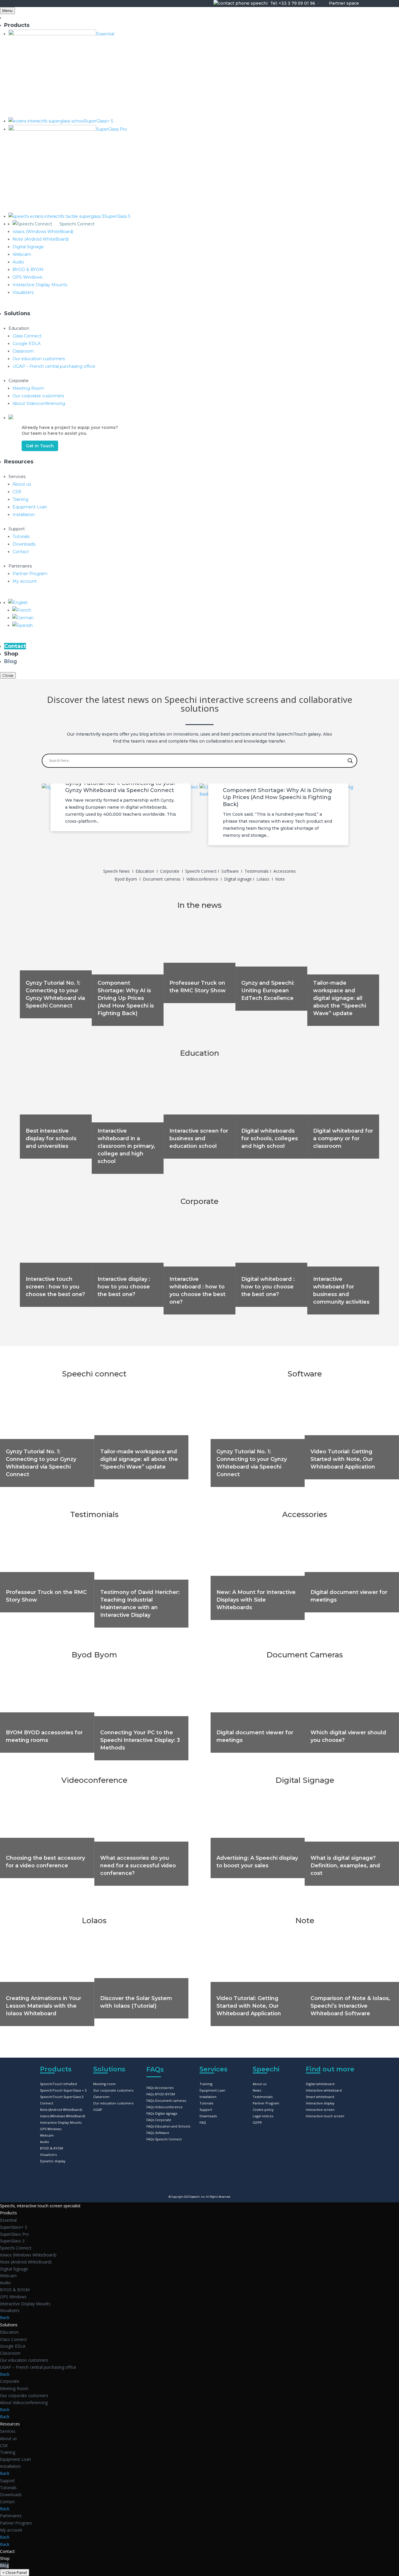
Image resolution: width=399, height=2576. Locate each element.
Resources (10, 2424)
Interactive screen (320, 2110)
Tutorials (206, 2103)
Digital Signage (305, 1780)
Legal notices (263, 2116)
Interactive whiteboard (324, 2090)
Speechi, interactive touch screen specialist (40, 2206)
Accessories (285, 871)
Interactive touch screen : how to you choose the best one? (55, 1287)
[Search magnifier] (350, 761)
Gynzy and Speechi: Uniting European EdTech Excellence (268, 991)
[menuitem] (18, 603)
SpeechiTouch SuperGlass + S (63, 2090)
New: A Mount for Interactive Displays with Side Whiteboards (256, 1600)
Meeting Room (14, 2388)
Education (145, 871)
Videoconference (94, 1780)
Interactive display (320, 2103)
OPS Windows (51, 2129)
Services (8, 2431)
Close (8, 675)
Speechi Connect (202, 871)
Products (8, 2213)
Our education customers (113, 2103)
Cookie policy (263, 2110)
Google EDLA (13, 2346)
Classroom (101, 2097)
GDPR (257, 2122)
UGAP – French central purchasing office (38, 2367)
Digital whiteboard (320, 2084)
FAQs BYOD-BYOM (161, 2094)
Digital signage (238, 879)
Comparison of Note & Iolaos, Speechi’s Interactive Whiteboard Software (350, 2006)
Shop (5, 2558)
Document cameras (162, 879)
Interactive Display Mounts (61, 2122)
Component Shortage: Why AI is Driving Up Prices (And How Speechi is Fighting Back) (277, 797)
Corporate (170, 871)
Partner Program (266, 2103)
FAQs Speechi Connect (164, 2139)
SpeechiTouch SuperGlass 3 (62, 2097)
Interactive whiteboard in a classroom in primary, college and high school (126, 1146)
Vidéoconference (203, 879)
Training (206, 2084)
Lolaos (263, 879)
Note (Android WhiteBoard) (61, 2110)
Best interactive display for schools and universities (51, 1138)
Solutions (9, 2325)
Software (231, 871)
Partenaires (11, 2516)
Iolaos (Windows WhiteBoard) (63, 2116)
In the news (199, 905)
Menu (7, 11)
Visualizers (48, 2155)
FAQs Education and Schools (168, 2126)
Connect (47, 2103)
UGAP (98, 2110)
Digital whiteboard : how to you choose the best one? (268, 1287)
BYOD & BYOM (52, 2148)
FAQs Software (158, 2133)
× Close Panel (15, 2572)
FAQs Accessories (160, 2088)
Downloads (208, 2116)
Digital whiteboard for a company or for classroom (343, 1138)
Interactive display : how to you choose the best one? (124, 1287)
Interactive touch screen (325, 2116)
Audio (45, 2142)
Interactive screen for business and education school (199, 1138)
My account (11, 2530)
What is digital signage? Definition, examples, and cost (345, 1866)
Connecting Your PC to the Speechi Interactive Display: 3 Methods (140, 1740)
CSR (4, 2445)
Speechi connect (94, 1374)
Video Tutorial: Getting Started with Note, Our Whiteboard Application (343, 1459)
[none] (204, 617)
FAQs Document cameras (166, 2100)
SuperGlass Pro (14, 2234)
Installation (208, 2097)
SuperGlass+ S (14, 2227)
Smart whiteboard (320, 2097)
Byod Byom (126, 879)
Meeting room (104, 2084)
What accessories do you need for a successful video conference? (138, 1866)
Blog (4, 2565)
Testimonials (257, 871)
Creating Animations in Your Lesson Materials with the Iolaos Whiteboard (44, 2006)
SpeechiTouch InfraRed (58, 2084)
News (257, 2090)
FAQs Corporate (159, 2120)
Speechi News (116, 871)
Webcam (47, 2135)
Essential (8, 2220)
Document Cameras (305, 1655)
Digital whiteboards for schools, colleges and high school (270, 1138)
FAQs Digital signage (162, 2113)
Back (5, 2317)
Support (206, 2110)
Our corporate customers (113, 2090)
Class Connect (13, 2339)
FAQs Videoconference (164, 2107)
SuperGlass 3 (12, 2241)
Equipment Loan (212, 2090)
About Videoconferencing (24, 2402)
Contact (7, 2502)
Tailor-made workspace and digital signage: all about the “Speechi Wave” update (340, 998)
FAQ (203, 2122)
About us (260, 2084)
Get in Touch (40, 446)
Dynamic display (53, 2161)
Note (280, 879)
